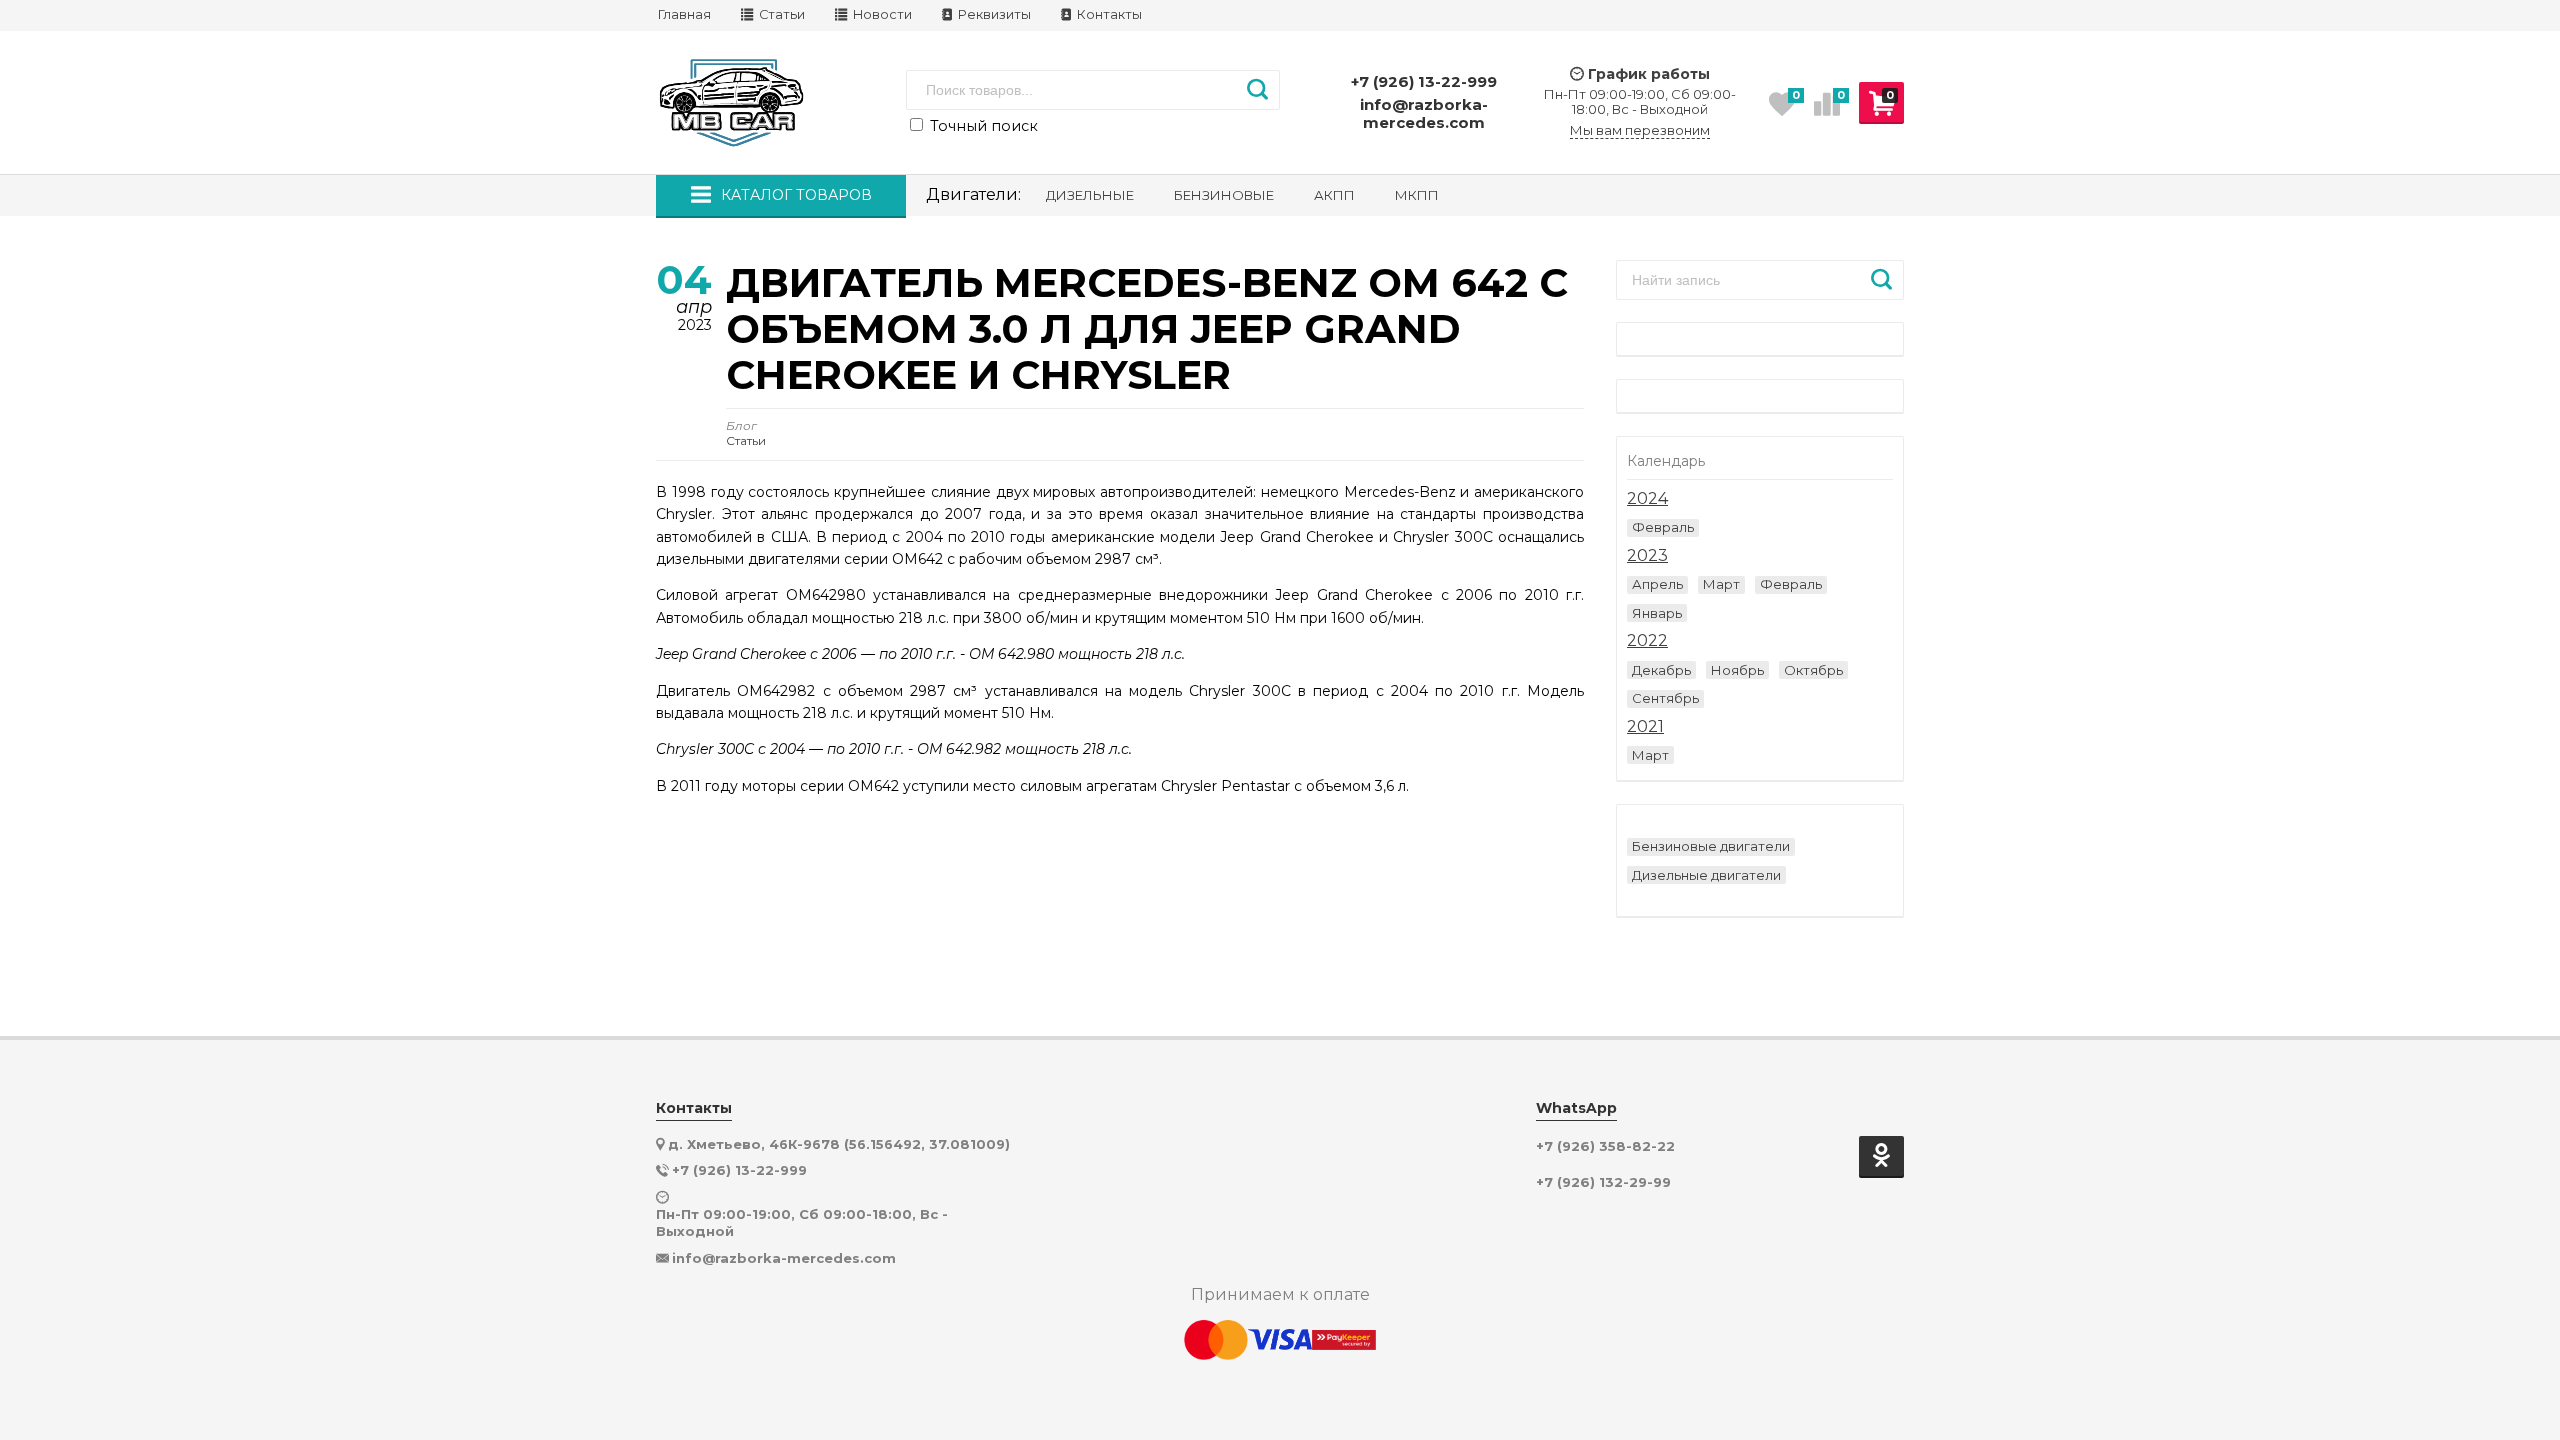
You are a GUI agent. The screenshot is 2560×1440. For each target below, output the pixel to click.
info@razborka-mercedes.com (1424, 113)
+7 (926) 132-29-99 (1603, 1182)
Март (1721, 584)
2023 (1647, 556)
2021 (1645, 727)
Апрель (1657, 584)
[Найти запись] (1881, 280)
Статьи (780, 14)
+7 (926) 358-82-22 (1605, 1146)
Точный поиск (982, 126)
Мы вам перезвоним (1640, 130)
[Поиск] (1257, 90)
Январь (1657, 613)
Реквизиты (993, 14)
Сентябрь (1665, 698)
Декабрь (1661, 670)
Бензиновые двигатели (1711, 846)
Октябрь (1813, 670)
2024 (1647, 499)
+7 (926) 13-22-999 (1424, 81)
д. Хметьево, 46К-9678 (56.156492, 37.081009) (839, 1144)
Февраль (1663, 527)
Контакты (1108, 14)
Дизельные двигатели (1706, 875)
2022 (1647, 641)
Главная (684, 14)
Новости (881, 14)
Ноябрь (1737, 670)
